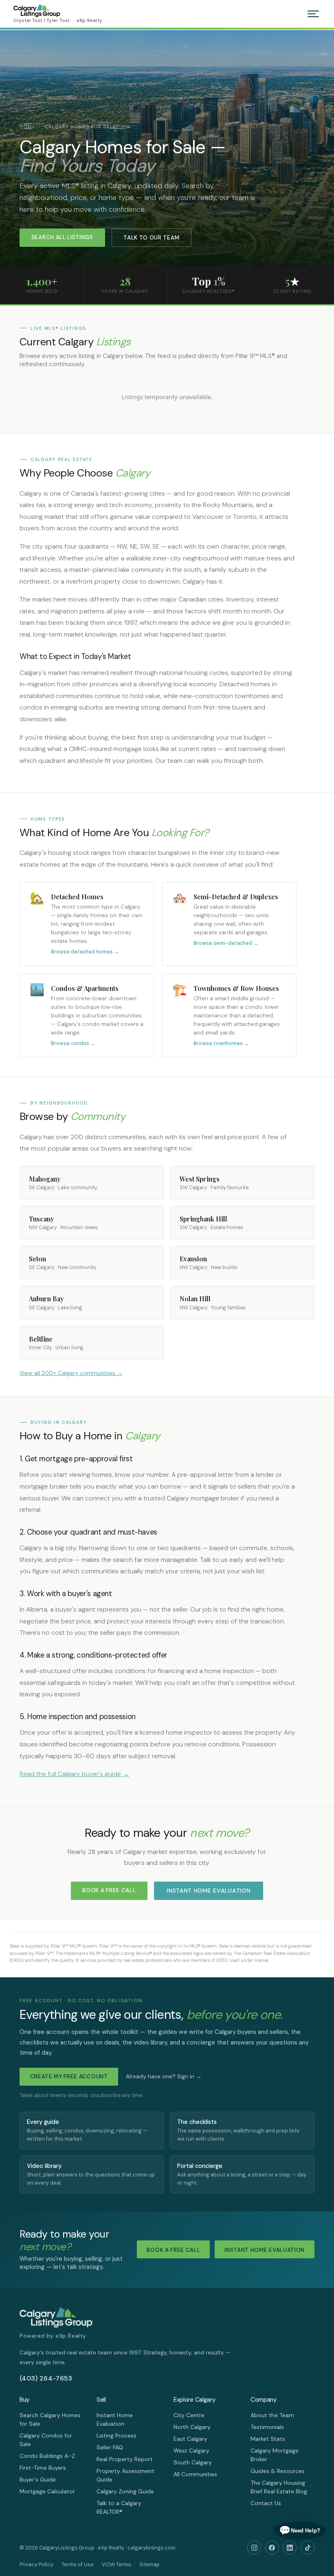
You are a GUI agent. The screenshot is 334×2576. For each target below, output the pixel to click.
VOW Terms (116, 2564)
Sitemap (149, 2564)
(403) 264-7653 (46, 2378)
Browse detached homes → (85, 952)
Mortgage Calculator (47, 2491)
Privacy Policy (36, 2564)
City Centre (189, 2415)
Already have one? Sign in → (164, 2076)
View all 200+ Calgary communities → (71, 1373)
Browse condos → (73, 1043)
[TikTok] (308, 2547)
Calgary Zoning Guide (125, 2491)
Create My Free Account (69, 2076)
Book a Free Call (109, 1890)
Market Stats (268, 2439)
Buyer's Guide (38, 2479)
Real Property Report (125, 2459)
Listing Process (116, 2435)
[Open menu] (313, 14)
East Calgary (190, 2439)
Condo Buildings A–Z (47, 2456)
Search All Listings (62, 237)
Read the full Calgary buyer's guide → (74, 1774)
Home (27, 127)
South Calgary (193, 2462)
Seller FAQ (110, 2447)
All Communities (195, 2474)
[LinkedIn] (290, 2547)
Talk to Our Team (151, 238)
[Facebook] (272, 2547)
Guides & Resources (278, 2471)
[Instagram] (254, 2547)
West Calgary (191, 2451)
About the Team (272, 2415)
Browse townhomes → (221, 1043)
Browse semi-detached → (226, 943)
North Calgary (192, 2427)
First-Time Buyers (43, 2468)
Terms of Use (78, 2564)
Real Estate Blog (286, 2491)
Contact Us (266, 2503)
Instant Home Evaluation (209, 1891)
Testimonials (267, 2427)
